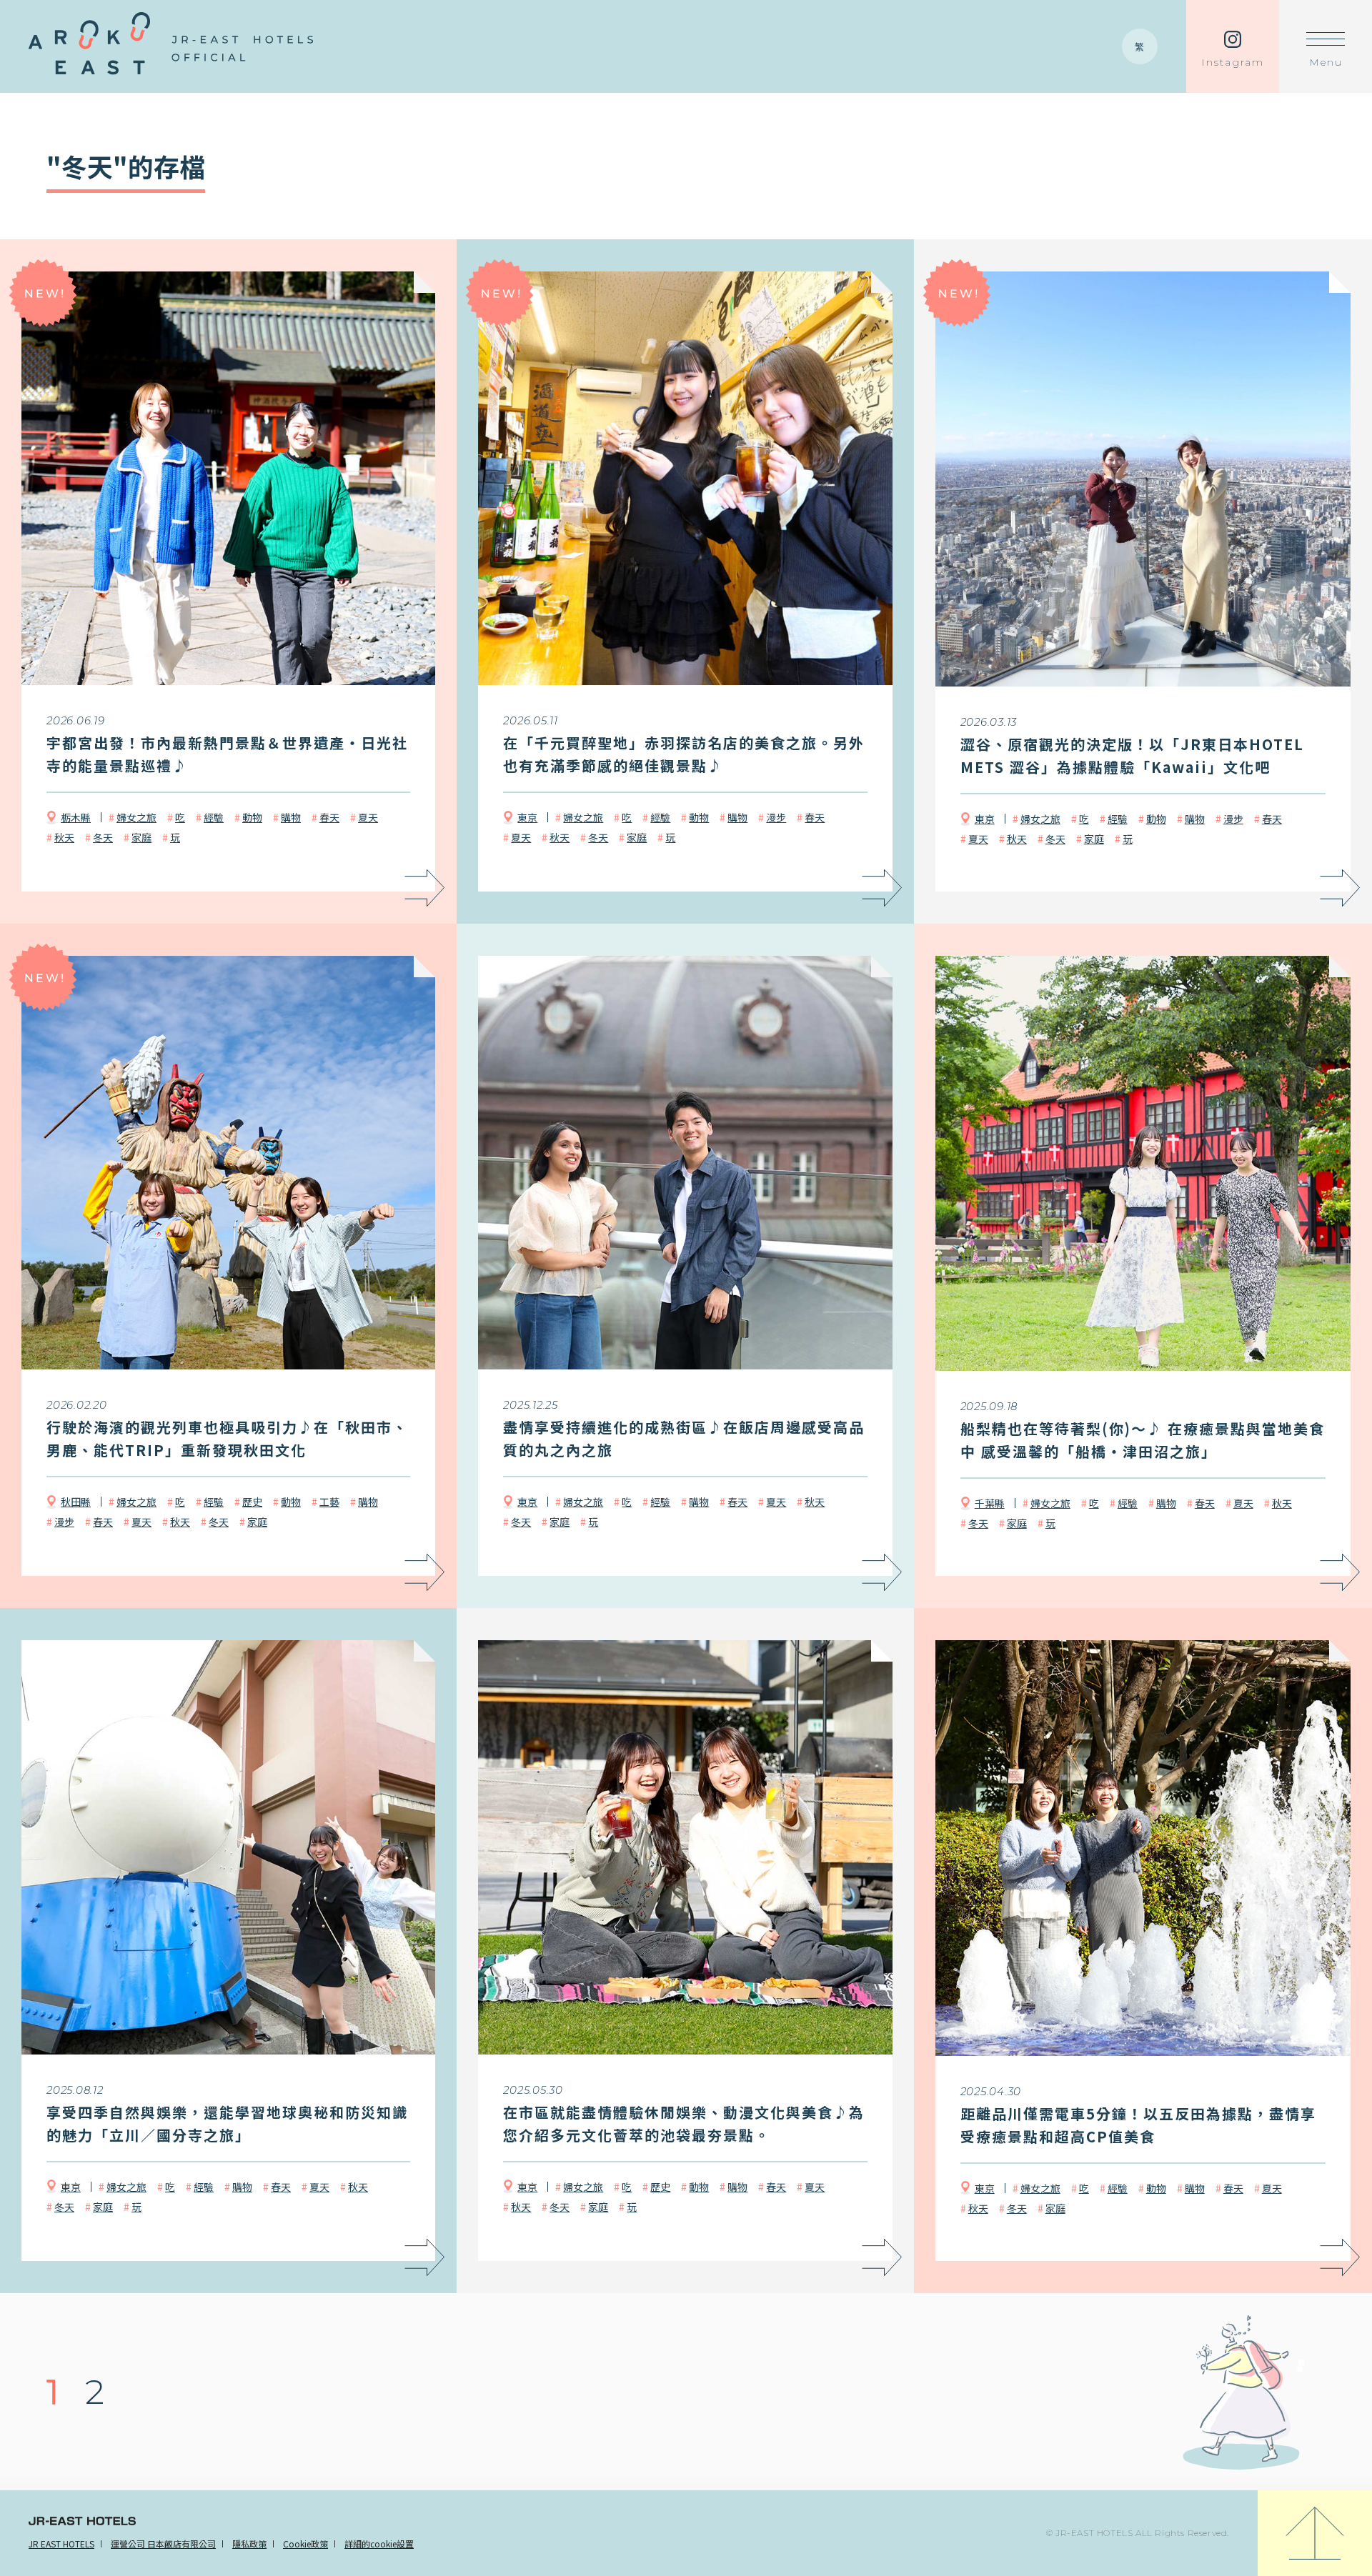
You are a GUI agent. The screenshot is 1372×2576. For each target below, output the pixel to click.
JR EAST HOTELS (61, 2543)
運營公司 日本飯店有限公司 (163, 2543)
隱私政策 (249, 2543)
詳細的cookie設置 (379, 2543)
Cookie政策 (305, 2543)
